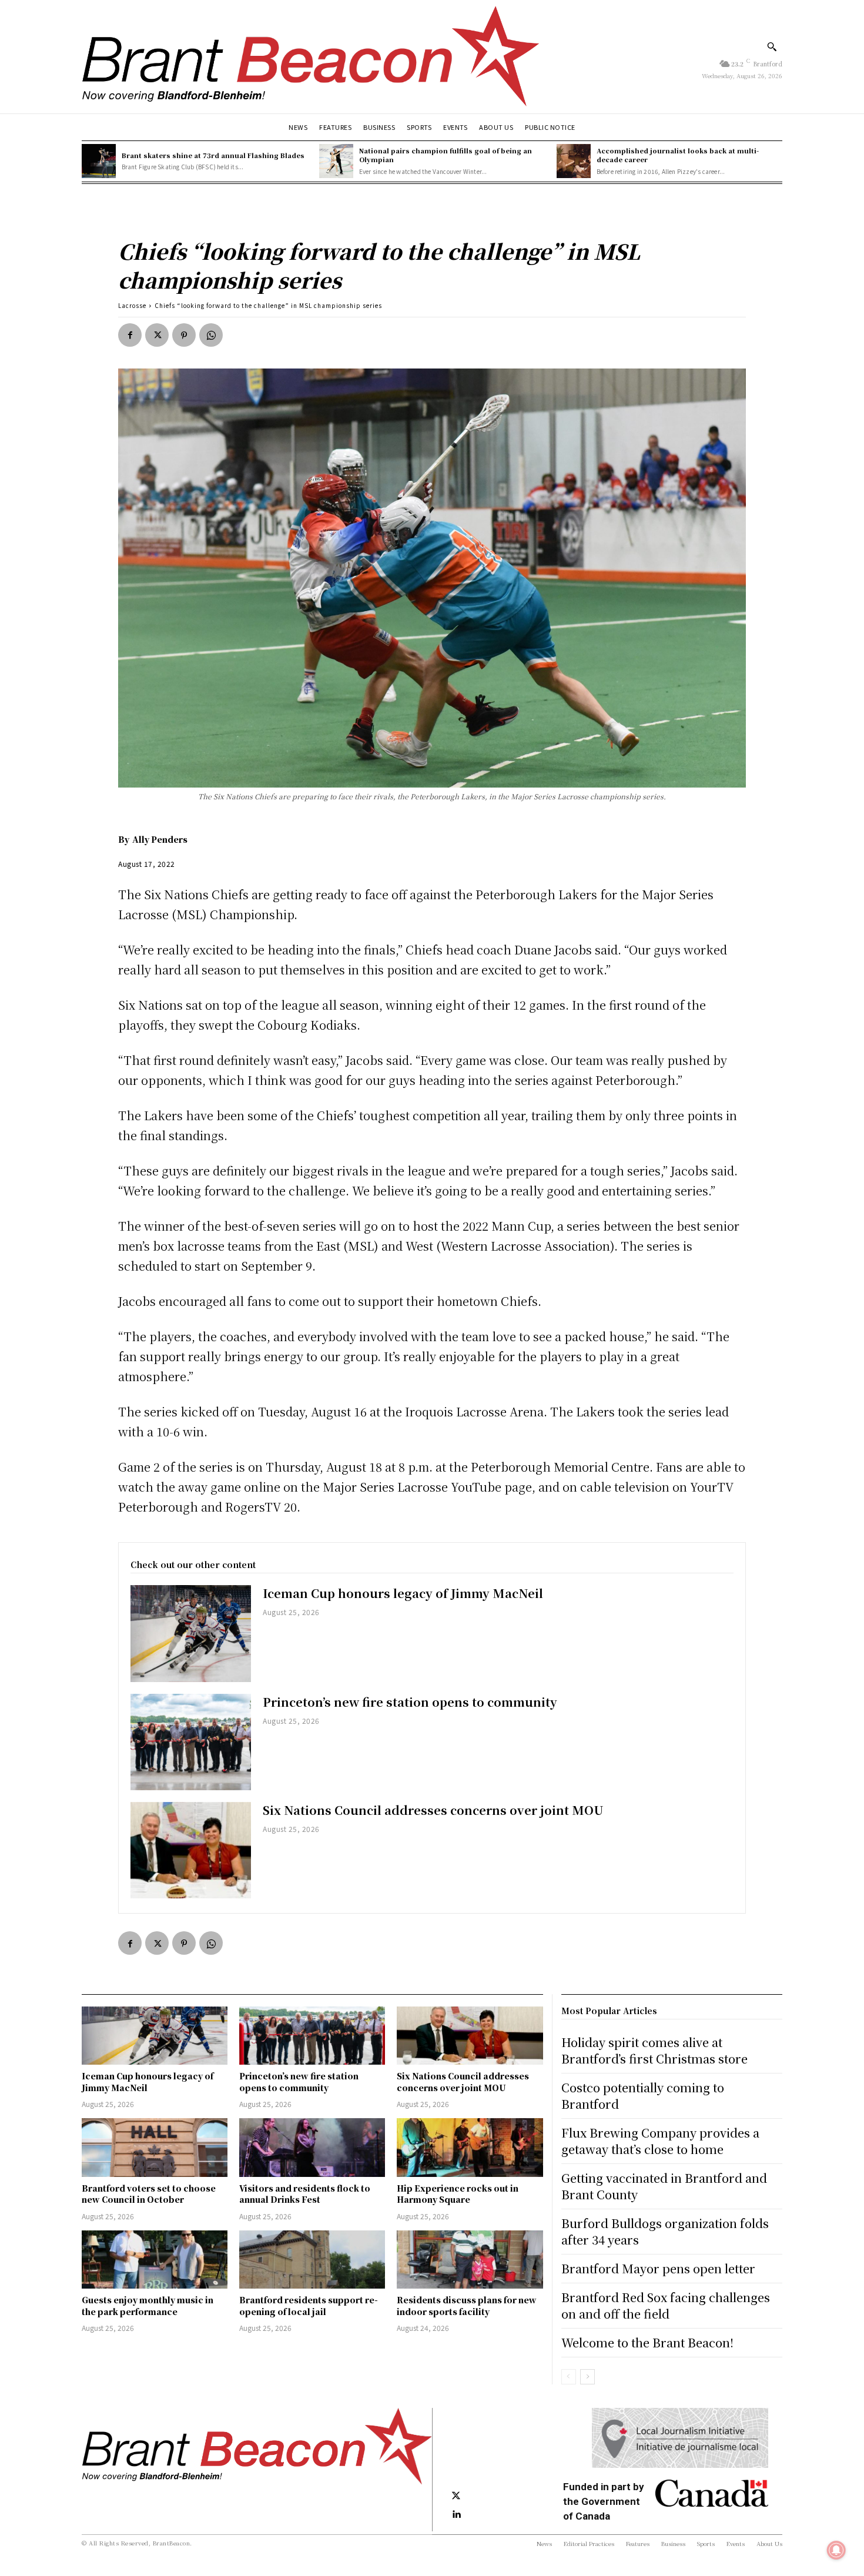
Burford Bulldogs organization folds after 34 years (665, 2231)
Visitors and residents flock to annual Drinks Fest (305, 2194)
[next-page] (587, 2377)
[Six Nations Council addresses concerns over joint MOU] (191, 1850)
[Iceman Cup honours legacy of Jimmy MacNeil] (191, 1633)
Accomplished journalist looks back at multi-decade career (678, 155)
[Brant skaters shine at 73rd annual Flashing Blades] (99, 161)
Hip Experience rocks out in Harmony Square (458, 2194)
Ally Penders (160, 839)
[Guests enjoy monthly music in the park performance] (155, 2260)
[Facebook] (130, 335)
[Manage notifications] (836, 2550)
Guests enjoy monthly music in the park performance (148, 2306)
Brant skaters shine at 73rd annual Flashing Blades (213, 155)
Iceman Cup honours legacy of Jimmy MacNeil (403, 1593)
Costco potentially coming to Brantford (643, 2096)
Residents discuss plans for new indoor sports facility (467, 2306)
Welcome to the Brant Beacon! (647, 2342)
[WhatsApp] (211, 335)
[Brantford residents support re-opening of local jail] (312, 2260)
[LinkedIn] (456, 2515)
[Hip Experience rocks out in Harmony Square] (470, 2147)
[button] (772, 46)
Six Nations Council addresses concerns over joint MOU (433, 1810)
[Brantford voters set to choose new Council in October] (155, 2147)
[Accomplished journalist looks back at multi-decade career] (574, 161)
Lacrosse (132, 305)
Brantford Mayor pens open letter (658, 2268)
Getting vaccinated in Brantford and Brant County (664, 2186)
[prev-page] (569, 2377)
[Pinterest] (184, 335)
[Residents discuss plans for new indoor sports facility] (470, 2260)
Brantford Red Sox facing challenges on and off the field (666, 2305)
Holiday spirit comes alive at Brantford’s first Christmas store (654, 2050)
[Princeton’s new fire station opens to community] (191, 1742)
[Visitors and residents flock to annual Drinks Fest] (312, 2147)
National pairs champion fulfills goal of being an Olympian (446, 155)
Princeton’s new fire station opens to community (410, 1702)
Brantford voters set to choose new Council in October (149, 2194)
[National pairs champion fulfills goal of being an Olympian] (336, 161)
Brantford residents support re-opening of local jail (309, 2306)
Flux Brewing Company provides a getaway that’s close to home (660, 2141)
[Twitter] (157, 335)
